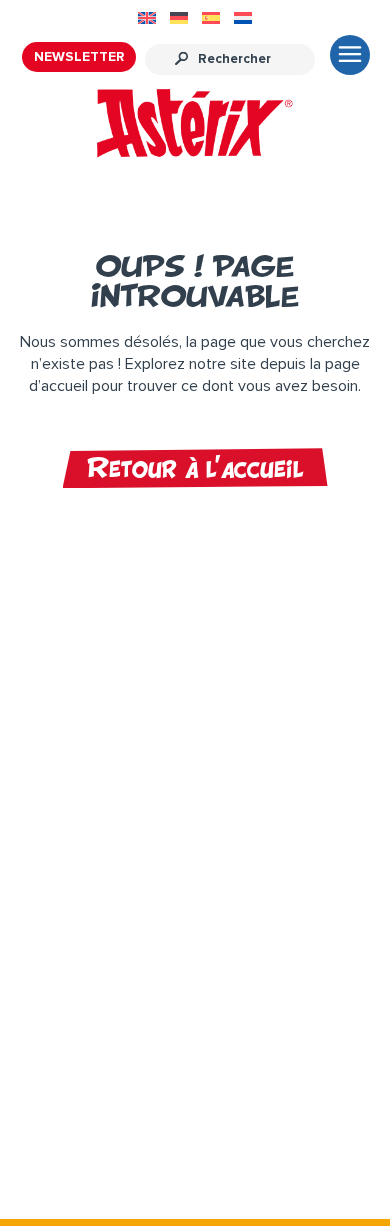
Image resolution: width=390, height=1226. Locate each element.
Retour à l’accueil (195, 468)
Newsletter (79, 57)
